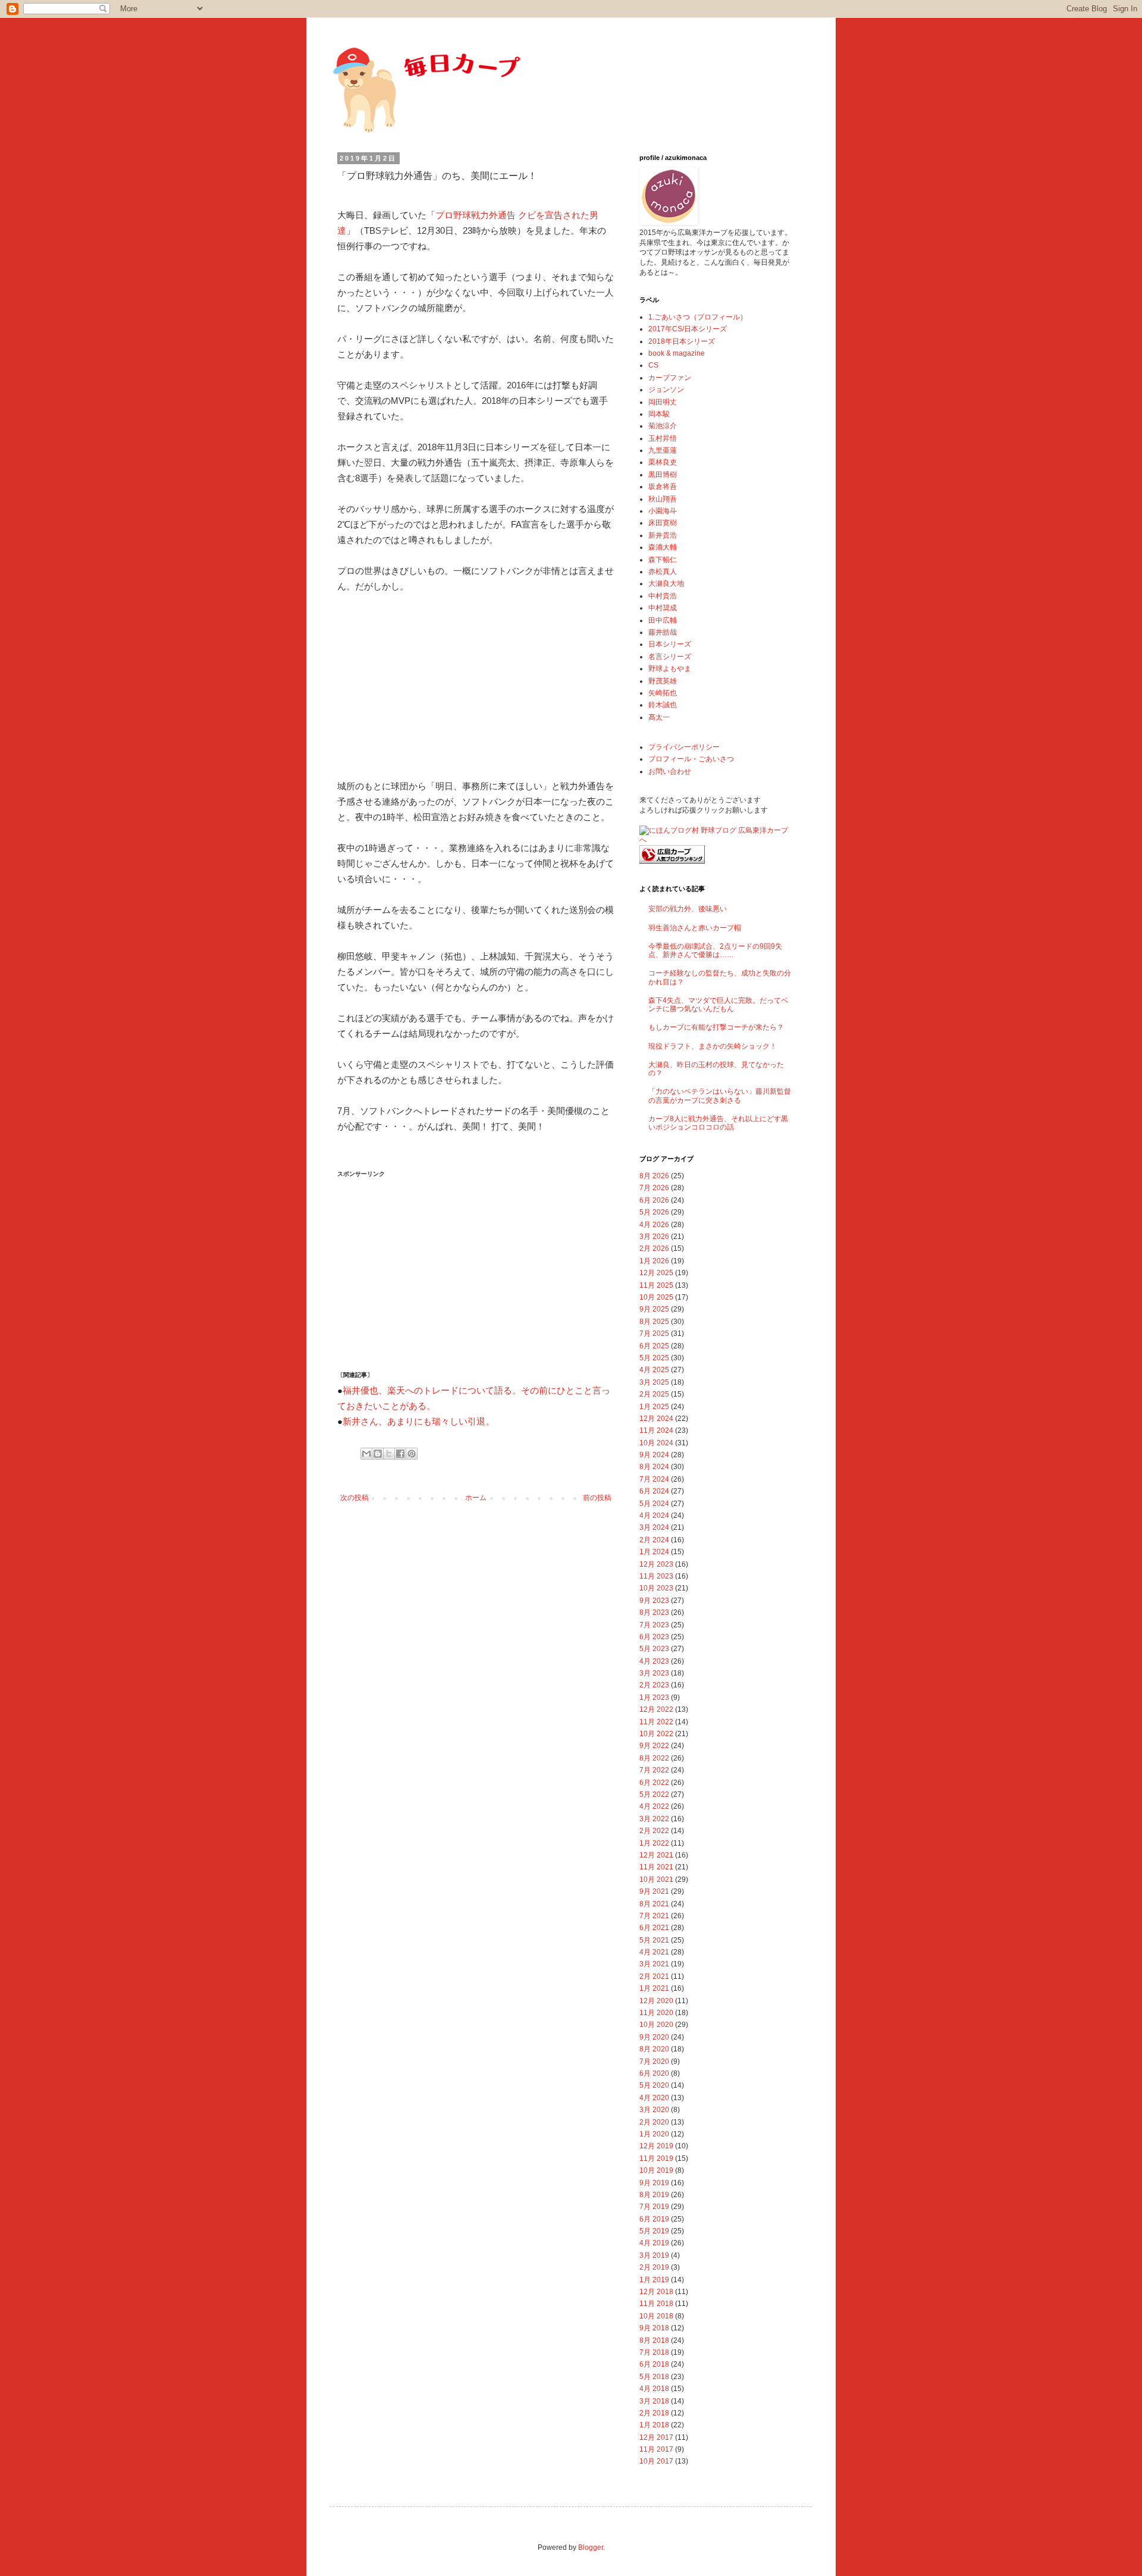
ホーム (476, 1498)
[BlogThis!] (378, 1454)
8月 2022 (654, 1758)
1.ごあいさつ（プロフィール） (698, 317)
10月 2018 (656, 2316)
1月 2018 (654, 2425)
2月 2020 (654, 2122)
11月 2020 (656, 2013)
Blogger (591, 2547)
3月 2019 (654, 2255)
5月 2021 (654, 1940)
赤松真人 (663, 572)
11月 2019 (656, 2158)
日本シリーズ (670, 644)
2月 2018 (654, 2413)
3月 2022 (654, 1819)
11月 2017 (656, 2449)
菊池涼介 (663, 426)
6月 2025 (654, 1346)
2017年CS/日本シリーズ (688, 329)
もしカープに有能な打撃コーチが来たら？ (716, 1027)
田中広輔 (663, 620)
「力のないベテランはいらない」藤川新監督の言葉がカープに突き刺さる (720, 1096)
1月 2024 (654, 1552)
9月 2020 (654, 2037)
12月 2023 (656, 1564)
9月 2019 (654, 2183)
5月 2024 (654, 1504)
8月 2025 (654, 1322)
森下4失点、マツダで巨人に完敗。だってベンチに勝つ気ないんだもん (718, 1005)
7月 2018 (654, 2352)
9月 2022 (654, 1746)
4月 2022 (654, 1806)
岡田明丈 (663, 402)
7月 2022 (654, 1770)
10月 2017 (656, 2461)
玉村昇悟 (663, 438)
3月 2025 (654, 1382)
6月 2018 (654, 2364)
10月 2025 (656, 1297)
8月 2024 (654, 1467)
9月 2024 (654, 1455)
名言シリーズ (670, 657)
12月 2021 (656, 1855)
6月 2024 (654, 1491)
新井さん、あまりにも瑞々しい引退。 (418, 1422)
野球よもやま (670, 669)
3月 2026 (654, 1237)
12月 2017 (656, 2437)
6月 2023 (654, 1637)
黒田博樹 (663, 475)
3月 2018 (654, 2401)
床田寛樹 (663, 523)
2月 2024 (654, 1540)
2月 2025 (654, 1394)
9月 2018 (654, 2328)
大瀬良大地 (666, 583)
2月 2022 (654, 1831)
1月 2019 (654, 2280)
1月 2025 (654, 1407)
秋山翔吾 (663, 499)
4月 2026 (654, 1225)
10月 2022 (656, 1734)
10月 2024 (656, 1443)
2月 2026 (654, 1248)
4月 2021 (654, 1952)
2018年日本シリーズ (682, 341)
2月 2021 (654, 1976)
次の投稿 (354, 1498)
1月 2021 (654, 1988)
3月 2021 (654, 1964)
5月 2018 (654, 2377)
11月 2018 (656, 2304)
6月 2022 (654, 1783)
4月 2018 (654, 2389)
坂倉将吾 (663, 487)
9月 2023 (654, 1601)
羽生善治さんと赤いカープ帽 (695, 928)
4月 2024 (654, 1516)
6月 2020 (654, 2073)
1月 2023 (654, 1698)
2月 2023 (654, 1685)
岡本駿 (659, 414)
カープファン (670, 378)
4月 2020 (654, 2098)
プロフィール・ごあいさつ (691, 759)
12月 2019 (656, 2146)
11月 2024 (656, 1430)
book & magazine (677, 353)
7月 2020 (654, 2062)
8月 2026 (654, 1176)
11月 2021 (656, 1867)
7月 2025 (654, 1334)
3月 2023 (654, 1673)
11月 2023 (656, 1576)
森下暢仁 (663, 560)
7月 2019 (654, 2207)
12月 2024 (656, 1419)
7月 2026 (654, 1188)
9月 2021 (654, 1891)
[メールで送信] (366, 1454)
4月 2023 (654, 1661)
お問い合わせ (670, 771)
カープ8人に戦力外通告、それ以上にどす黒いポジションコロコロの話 (718, 1123)
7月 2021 (654, 1916)
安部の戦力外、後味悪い (688, 909)
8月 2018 (654, 2340)
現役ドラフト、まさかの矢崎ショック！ (713, 1046)
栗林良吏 (663, 462)
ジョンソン (666, 390)
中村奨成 (663, 608)
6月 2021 (654, 1928)
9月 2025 (654, 1309)
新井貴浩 (663, 535)
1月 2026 (654, 1261)
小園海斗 (663, 511)
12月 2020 (656, 2001)
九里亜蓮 (663, 450)
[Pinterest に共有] (412, 1454)
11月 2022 (656, 1722)
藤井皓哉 (663, 632)
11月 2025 (656, 1285)
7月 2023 (654, 1625)
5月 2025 (654, 1358)
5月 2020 (654, 2085)
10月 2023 (656, 1588)
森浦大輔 (663, 547)
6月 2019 (654, 2219)
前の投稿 (597, 1498)
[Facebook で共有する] (400, 1454)
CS (653, 365)
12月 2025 (656, 1273)
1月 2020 (654, 2134)
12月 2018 (656, 2292)
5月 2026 (654, 1212)
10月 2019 (656, 2170)
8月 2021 (654, 1904)
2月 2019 (654, 2267)
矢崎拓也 (663, 693)
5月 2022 (654, 1794)
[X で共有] (389, 1454)
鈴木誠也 (663, 705)
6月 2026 (654, 1200)
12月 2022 (656, 1709)
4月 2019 (654, 2243)
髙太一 (659, 717)
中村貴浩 (663, 596)
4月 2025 (654, 1370)
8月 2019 (654, 2195)
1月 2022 (654, 1843)
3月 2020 (654, 2110)
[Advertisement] (426, 684)
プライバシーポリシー (684, 747)
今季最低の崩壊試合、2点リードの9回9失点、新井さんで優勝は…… (715, 950)
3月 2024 (654, 1527)
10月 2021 (656, 1880)
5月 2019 (654, 2231)
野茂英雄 (663, 681)
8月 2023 (654, 1612)
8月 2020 (654, 2049)
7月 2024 (654, 1479)
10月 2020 (656, 2025)
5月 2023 (654, 1649)
